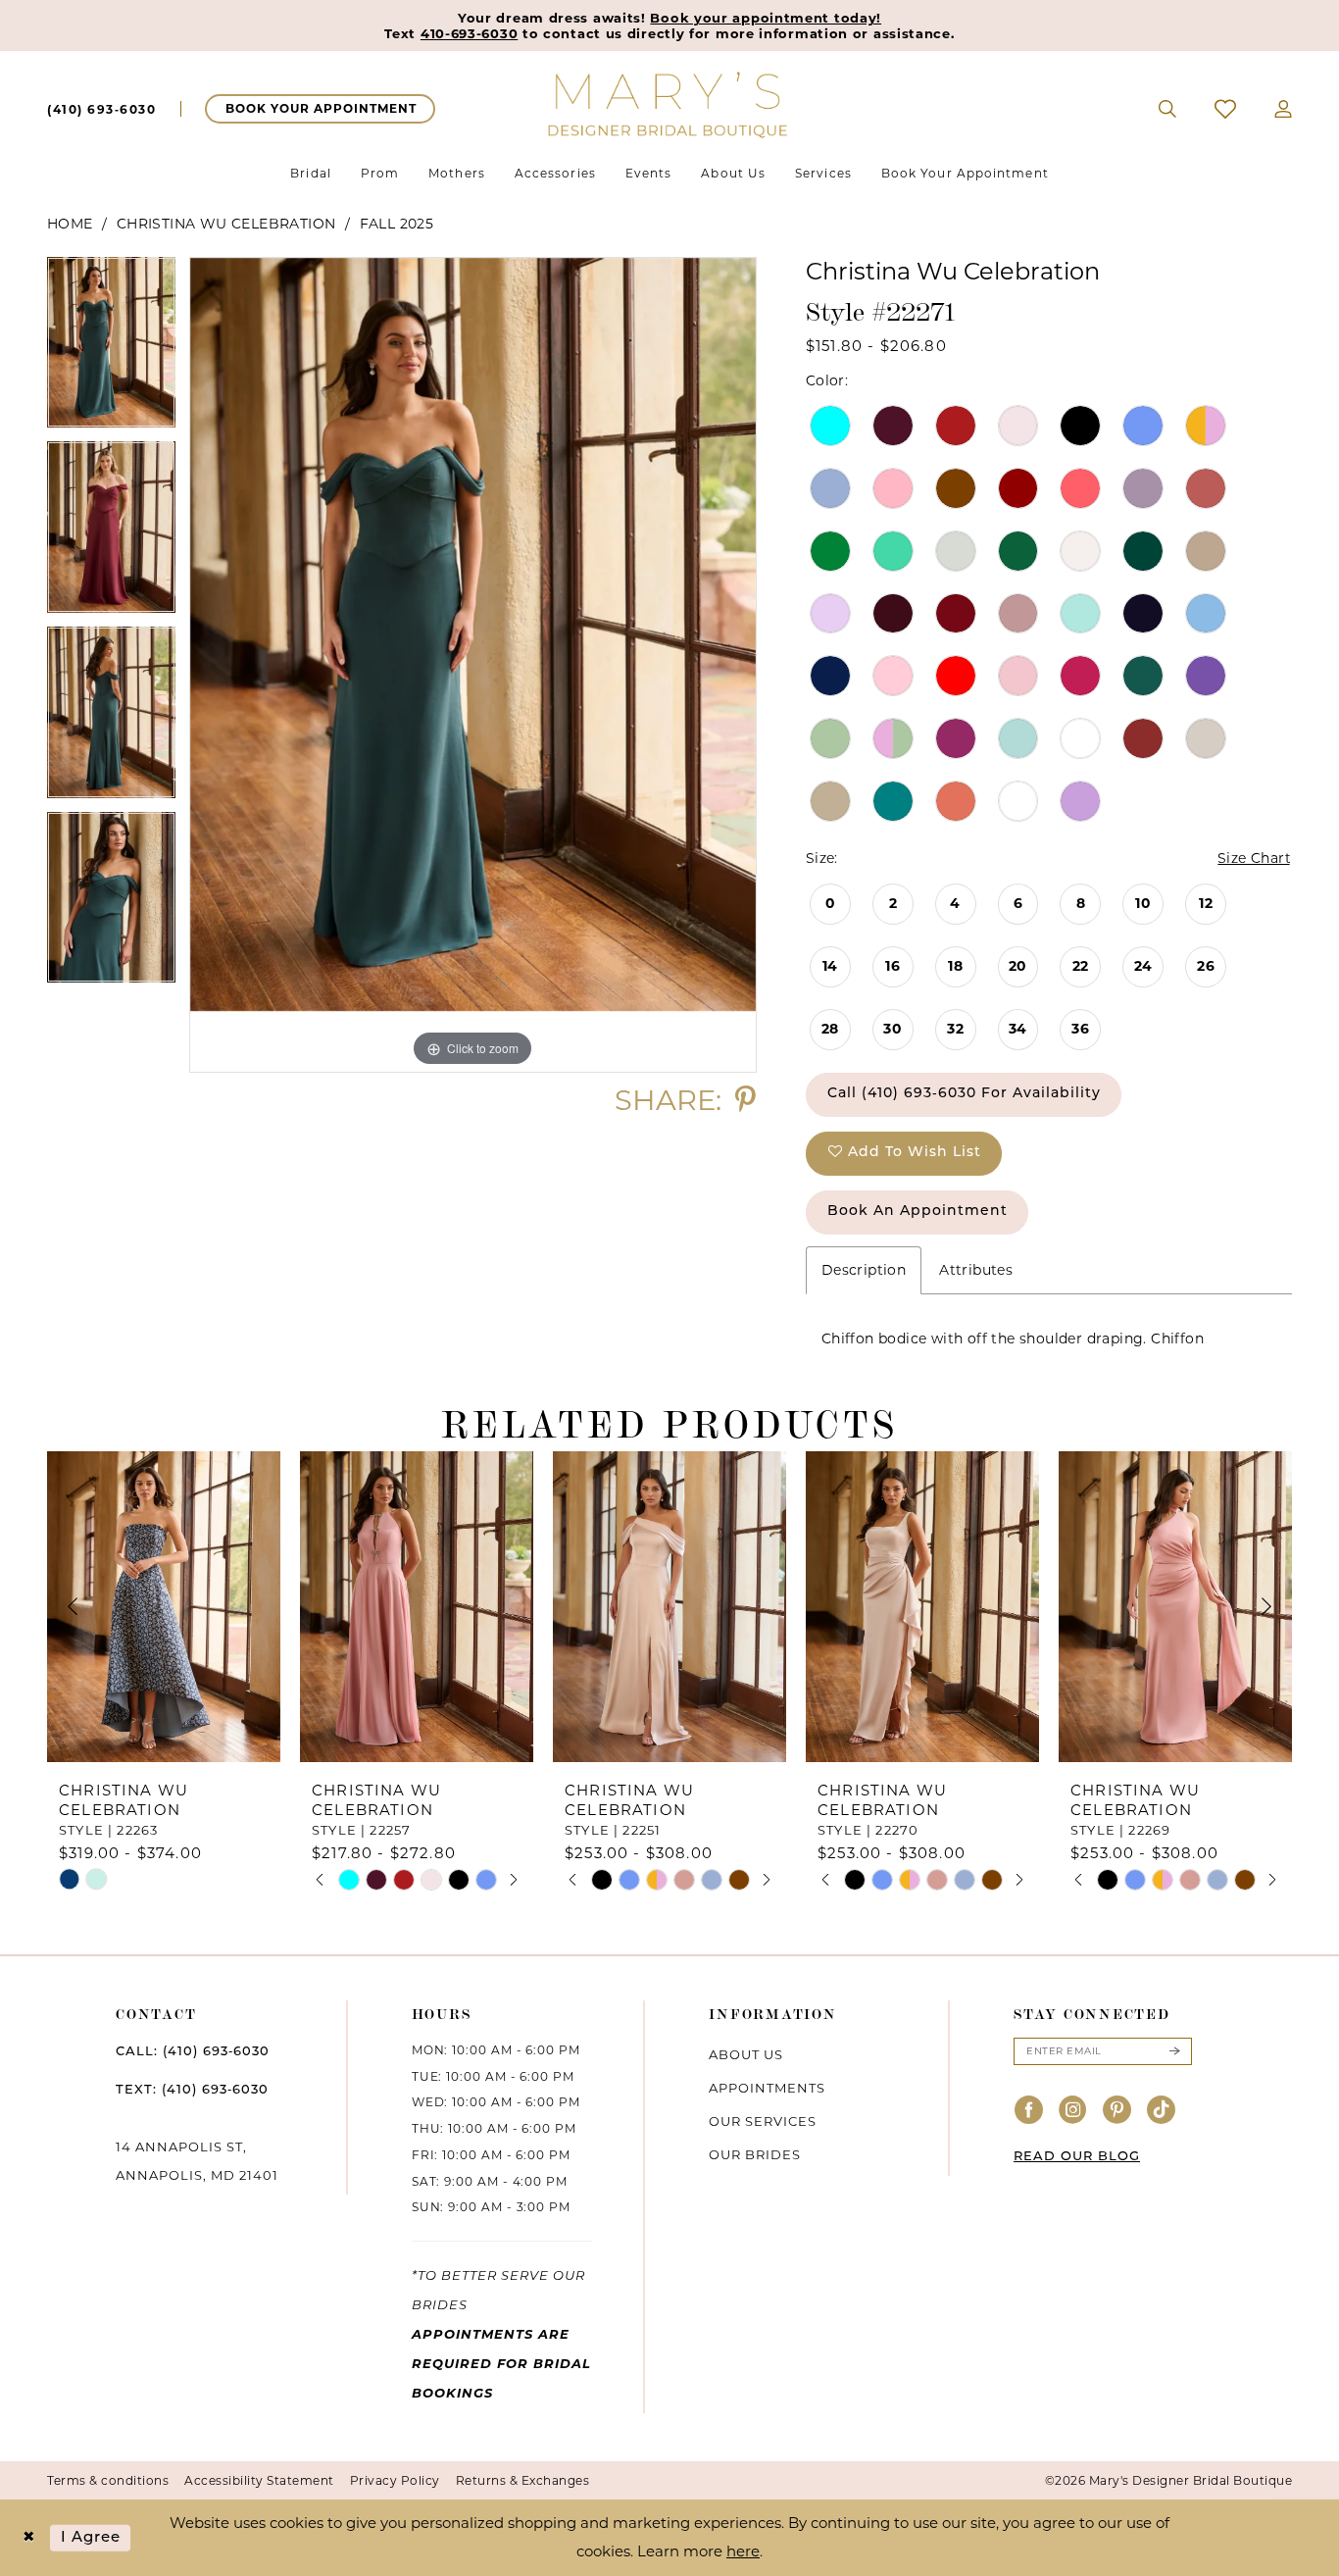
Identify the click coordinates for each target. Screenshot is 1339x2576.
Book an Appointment (917, 1212)
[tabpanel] (111, 350)
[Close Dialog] (29, 2538)
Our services (763, 2121)
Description (864, 1270)
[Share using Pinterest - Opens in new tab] (745, 1100)
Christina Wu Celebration (226, 224)
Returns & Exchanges (523, 2480)
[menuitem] (101, 109)
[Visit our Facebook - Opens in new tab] (1029, 2111)
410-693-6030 (469, 33)
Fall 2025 (397, 224)
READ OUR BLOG (1077, 2157)
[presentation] (164, 1607)
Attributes (976, 1270)
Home (70, 224)
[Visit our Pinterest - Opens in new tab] (1117, 2111)
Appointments (767, 2088)
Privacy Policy (395, 2480)
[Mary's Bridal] (669, 103)
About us (746, 2054)
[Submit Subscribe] (1174, 2051)
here (743, 2551)
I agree (91, 2537)
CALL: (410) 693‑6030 (193, 2052)
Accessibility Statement (259, 2480)
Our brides (755, 2154)
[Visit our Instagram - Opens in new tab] (1073, 2111)
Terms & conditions (108, 2480)
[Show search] (1168, 109)
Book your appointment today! (766, 18)
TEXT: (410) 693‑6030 (192, 2090)
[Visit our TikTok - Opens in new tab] (1162, 2111)
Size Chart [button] (1254, 858)
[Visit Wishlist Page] (1226, 109)
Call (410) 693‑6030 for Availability (964, 1094)
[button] (1284, 109)
